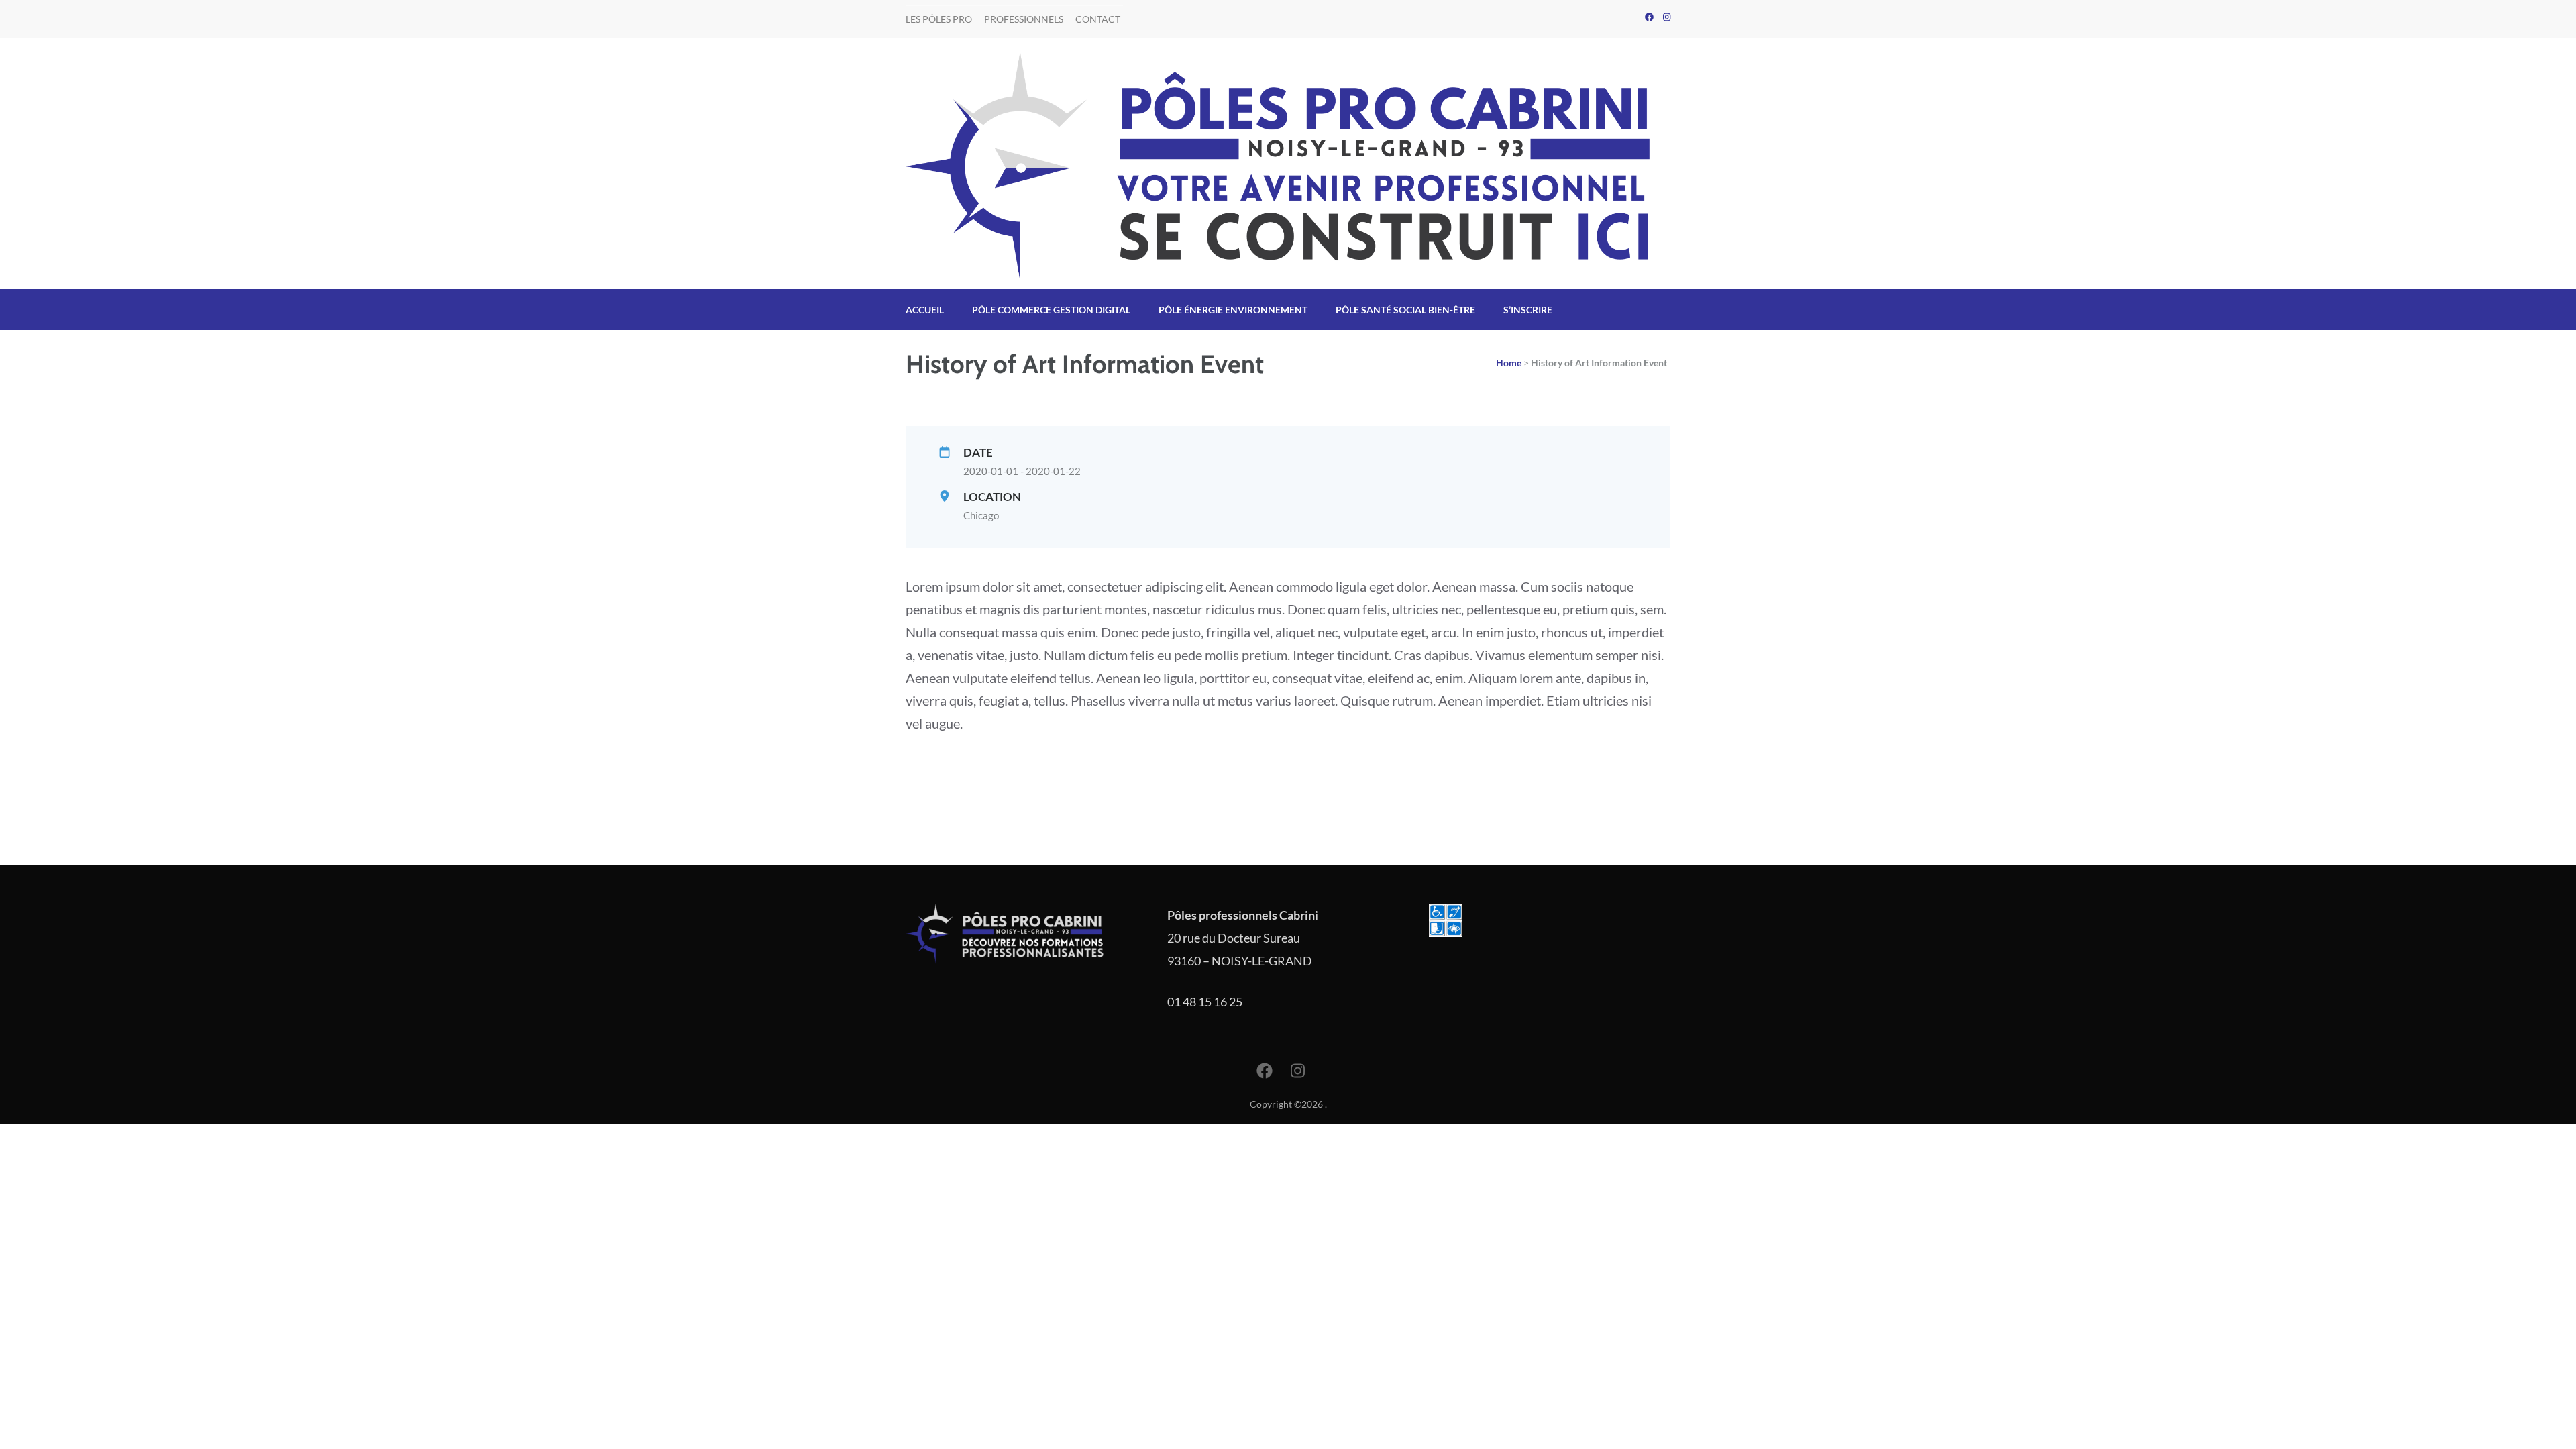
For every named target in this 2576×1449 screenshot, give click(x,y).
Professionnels (1024, 19)
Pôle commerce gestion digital (1051, 310)
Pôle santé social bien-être (1405, 310)
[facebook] (1649, 17)
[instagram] (1667, 17)
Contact (1098, 19)
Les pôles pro (939, 19)
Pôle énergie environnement (1233, 310)
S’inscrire (1528, 310)
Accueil (925, 310)
